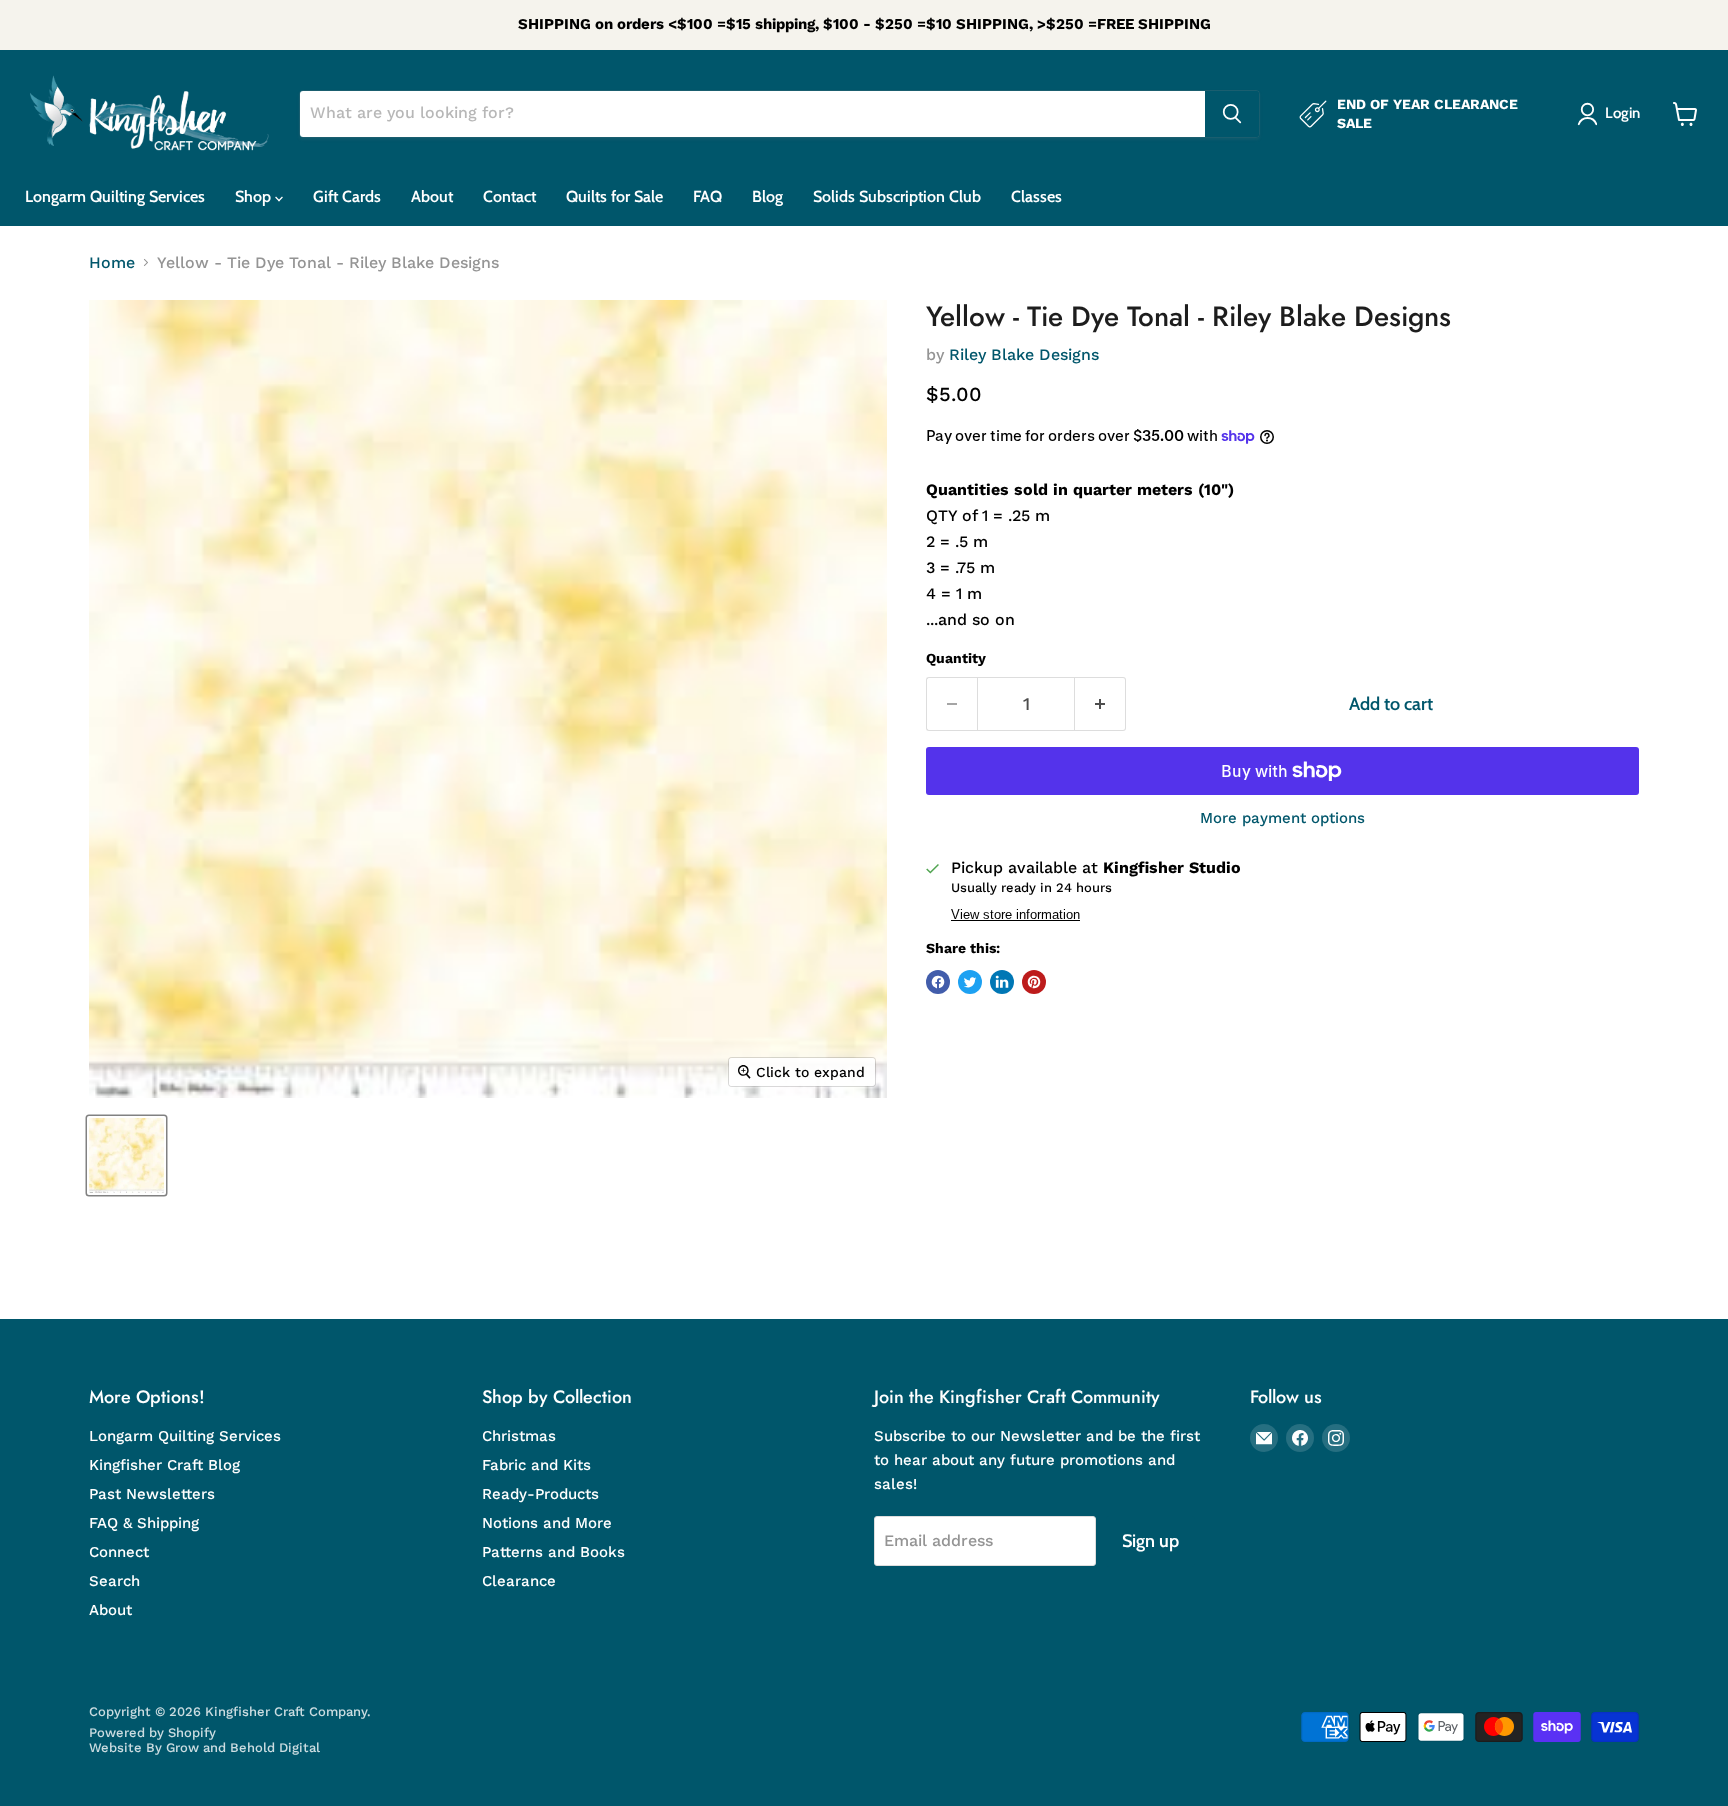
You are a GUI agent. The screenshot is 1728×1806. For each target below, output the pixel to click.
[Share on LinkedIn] (1002, 982)
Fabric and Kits (536, 1465)
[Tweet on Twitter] (970, 982)
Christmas (519, 1436)
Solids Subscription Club (897, 196)
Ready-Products (540, 1494)
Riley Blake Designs (1024, 354)
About (432, 196)
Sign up (1150, 1541)
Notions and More (547, 1523)
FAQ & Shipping (144, 1523)
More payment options (1282, 818)
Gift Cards (347, 196)
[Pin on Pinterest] (1034, 982)
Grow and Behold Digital (243, 1747)
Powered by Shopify (152, 1732)
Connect (119, 1552)
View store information (1015, 915)
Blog (767, 196)
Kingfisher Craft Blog (164, 1465)
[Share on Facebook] (938, 982)
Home (112, 263)
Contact (509, 196)
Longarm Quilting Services (115, 196)
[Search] (1232, 114)
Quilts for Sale (614, 196)
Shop (255, 196)
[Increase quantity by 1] (1100, 704)
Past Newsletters (152, 1494)
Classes (1036, 196)
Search (114, 1581)
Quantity (956, 658)
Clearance (519, 1581)
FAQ (707, 196)
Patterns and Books (553, 1552)
